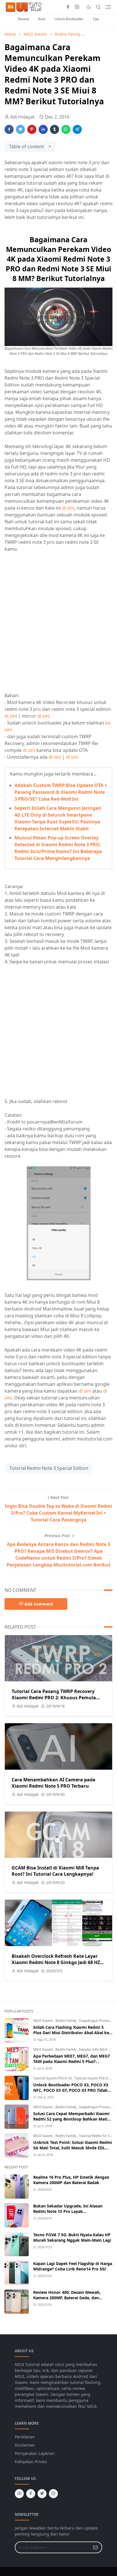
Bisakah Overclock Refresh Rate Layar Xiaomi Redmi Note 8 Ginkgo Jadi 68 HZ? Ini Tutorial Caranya (57, 1962)
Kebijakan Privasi (31, 2462)
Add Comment (39, 1604)
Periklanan (25, 2437)
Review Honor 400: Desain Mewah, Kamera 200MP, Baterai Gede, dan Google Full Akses (67, 2298)
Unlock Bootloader (69, 19)
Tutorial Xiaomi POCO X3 (53, 2078)
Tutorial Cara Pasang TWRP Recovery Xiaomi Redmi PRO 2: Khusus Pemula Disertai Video (54, 1698)
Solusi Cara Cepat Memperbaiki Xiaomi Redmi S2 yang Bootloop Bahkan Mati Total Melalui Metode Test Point (71, 2119)
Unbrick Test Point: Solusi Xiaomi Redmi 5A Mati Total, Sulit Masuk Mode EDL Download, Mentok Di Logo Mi (73, 2148)
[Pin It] (32, 129)
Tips (96, 19)
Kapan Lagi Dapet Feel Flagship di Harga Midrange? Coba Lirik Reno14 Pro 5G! (73, 2266)
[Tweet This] (20, 129)
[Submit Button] (95, 2547)
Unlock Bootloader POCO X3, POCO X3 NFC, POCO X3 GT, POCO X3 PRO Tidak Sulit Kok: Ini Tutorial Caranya (71, 2090)
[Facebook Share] (9, 129)
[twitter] (42, 2494)
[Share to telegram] (77, 129)
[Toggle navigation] (108, 7)
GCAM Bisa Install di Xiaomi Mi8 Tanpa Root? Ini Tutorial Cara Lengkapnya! (55, 1871)
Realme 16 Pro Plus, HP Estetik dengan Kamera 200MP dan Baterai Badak (71, 2180)
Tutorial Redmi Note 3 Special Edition (49, 1468)
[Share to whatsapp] (66, 129)
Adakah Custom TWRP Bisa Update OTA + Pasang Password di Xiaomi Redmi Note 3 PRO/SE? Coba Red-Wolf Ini (61, 792)
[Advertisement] (58, 618)
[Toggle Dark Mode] (89, 7)
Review (23, 19)
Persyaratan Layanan (35, 2453)
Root (42, 19)
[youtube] (19, 2494)
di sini (68, 508)
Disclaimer (25, 2445)
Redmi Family (66, 2021)
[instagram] (77, 7)
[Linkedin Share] (43, 129)
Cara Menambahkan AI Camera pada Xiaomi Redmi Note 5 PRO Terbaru (54, 1783)
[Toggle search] (99, 7)
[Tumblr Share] (55, 129)
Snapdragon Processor (97, 2021)
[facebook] (68, 7)
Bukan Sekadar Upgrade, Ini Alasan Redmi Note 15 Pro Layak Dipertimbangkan (68, 2211)
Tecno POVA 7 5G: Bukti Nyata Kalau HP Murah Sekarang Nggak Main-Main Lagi (72, 2237)
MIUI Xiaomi (43, 2021)
